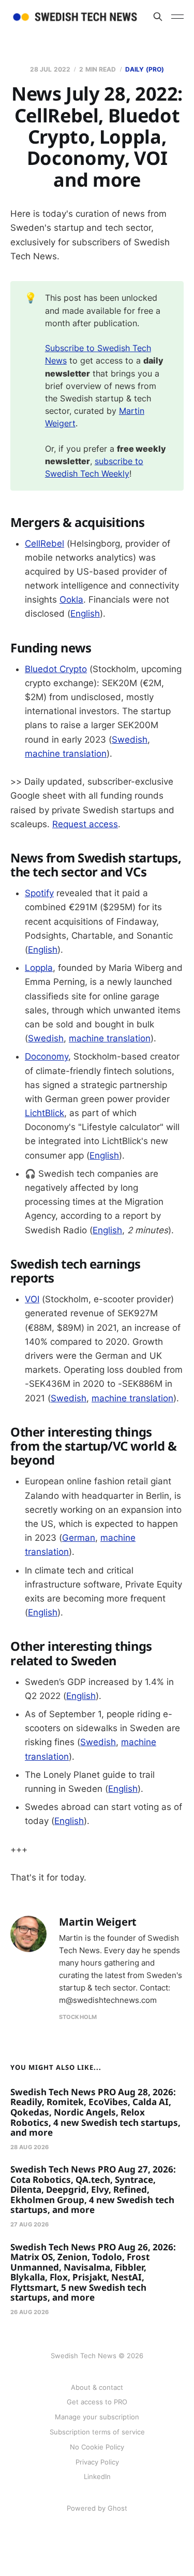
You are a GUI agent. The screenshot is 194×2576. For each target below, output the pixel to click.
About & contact (97, 2387)
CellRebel (44, 544)
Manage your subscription (97, 2417)
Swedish (130, 740)
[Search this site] (158, 17)
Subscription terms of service (97, 2432)
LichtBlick (44, 1113)
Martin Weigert (98, 1922)
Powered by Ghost (97, 2508)
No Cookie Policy (97, 2447)
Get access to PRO (97, 2402)
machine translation (66, 754)
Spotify (39, 893)
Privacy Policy (97, 2462)
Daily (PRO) (145, 69)
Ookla (71, 600)
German (79, 1538)
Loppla (39, 968)
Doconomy (47, 1056)
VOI (32, 1299)
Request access (85, 824)
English (85, 614)
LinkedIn (97, 2476)
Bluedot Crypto (56, 669)
